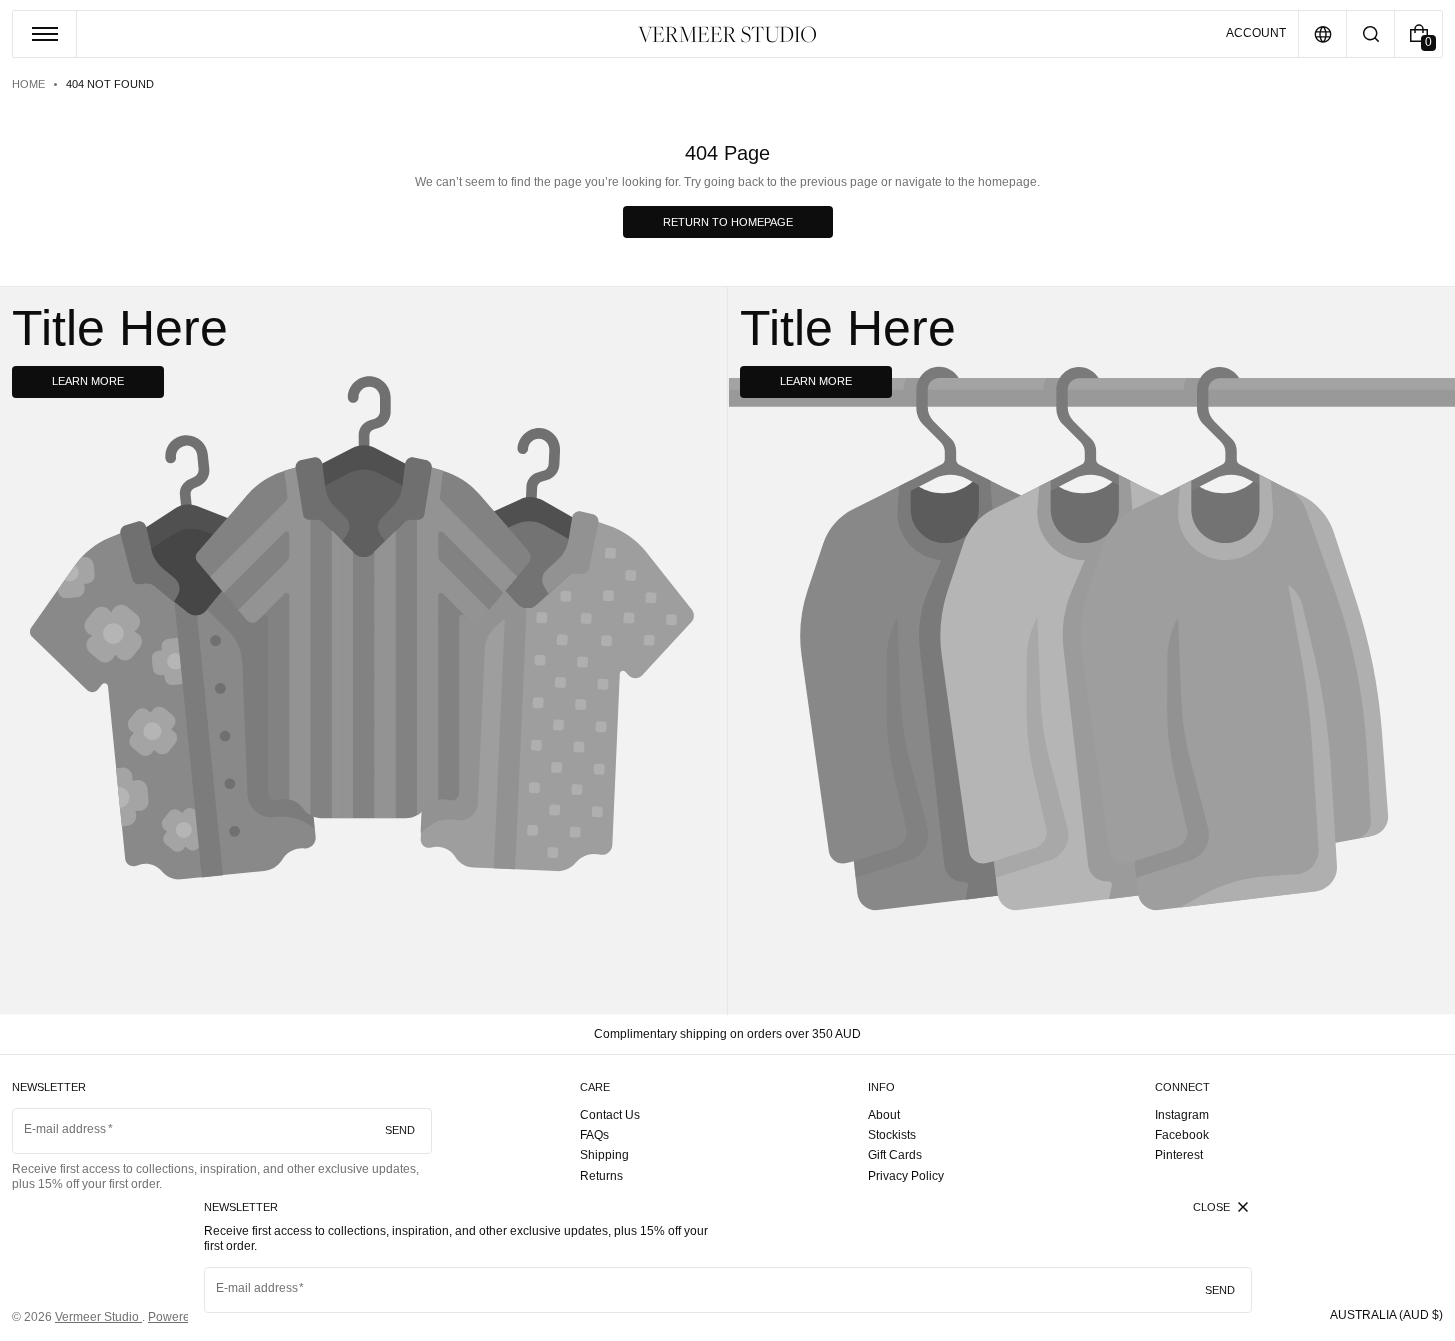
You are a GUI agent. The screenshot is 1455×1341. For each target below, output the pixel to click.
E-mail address (257, 1288)
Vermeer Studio (98, 1317)
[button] (1370, 34)
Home (28, 84)
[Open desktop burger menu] (45, 34)
